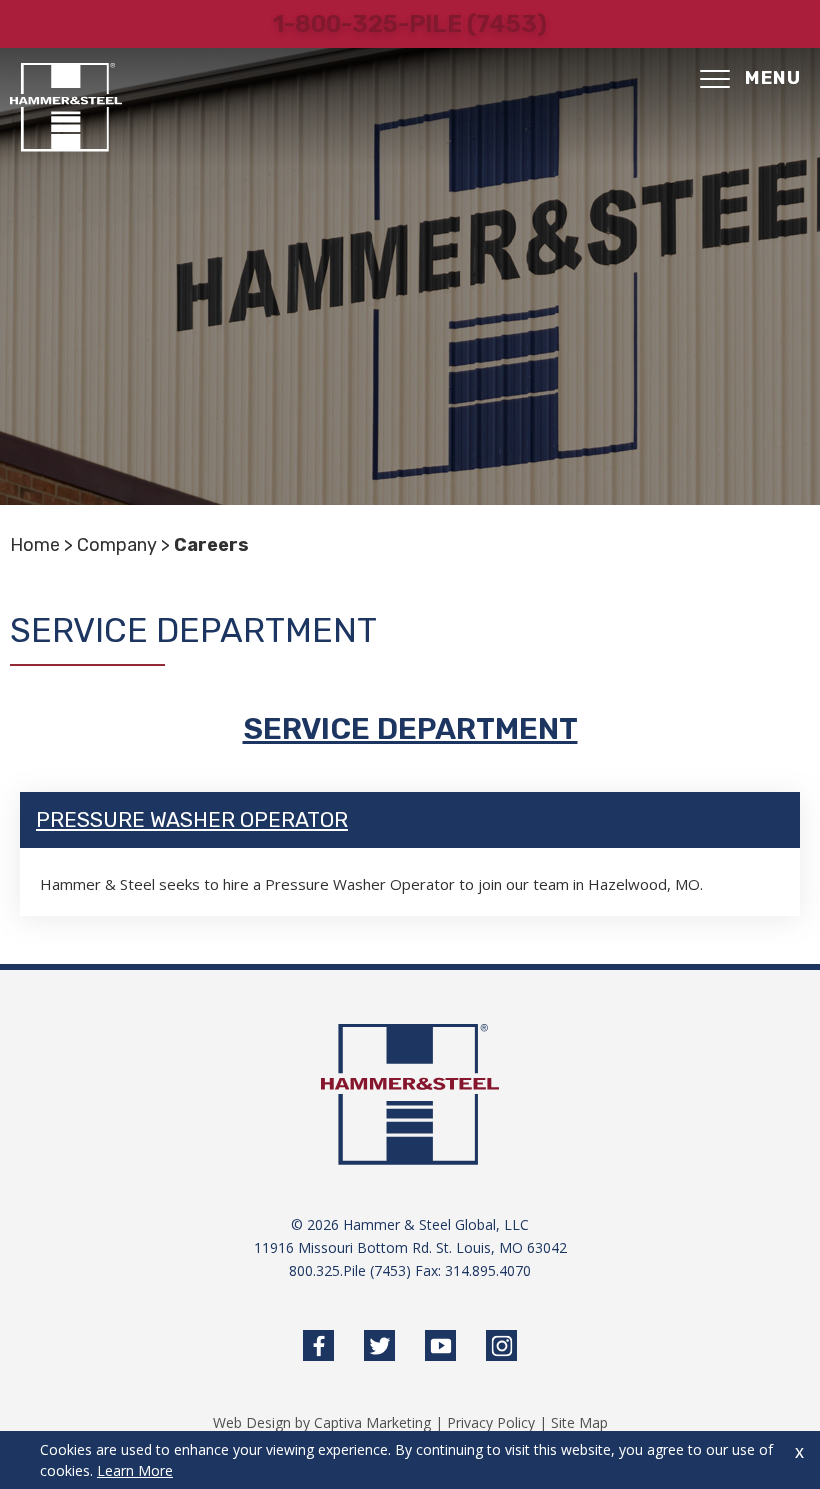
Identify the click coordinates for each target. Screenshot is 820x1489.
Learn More (135, 1470)
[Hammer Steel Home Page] (66, 107)
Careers (211, 545)
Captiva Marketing (372, 1422)
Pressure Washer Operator (192, 819)
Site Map (579, 1422)
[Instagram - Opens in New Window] (501, 1345)
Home (35, 545)
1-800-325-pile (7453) (410, 24)
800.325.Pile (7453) (350, 1270)
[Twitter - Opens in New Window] (379, 1345)
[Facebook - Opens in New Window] (318, 1345)
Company (117, 545)
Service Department (410, 729)
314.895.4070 (488, 1270)
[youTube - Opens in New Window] (440, 1345)
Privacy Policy (491, 1422)
